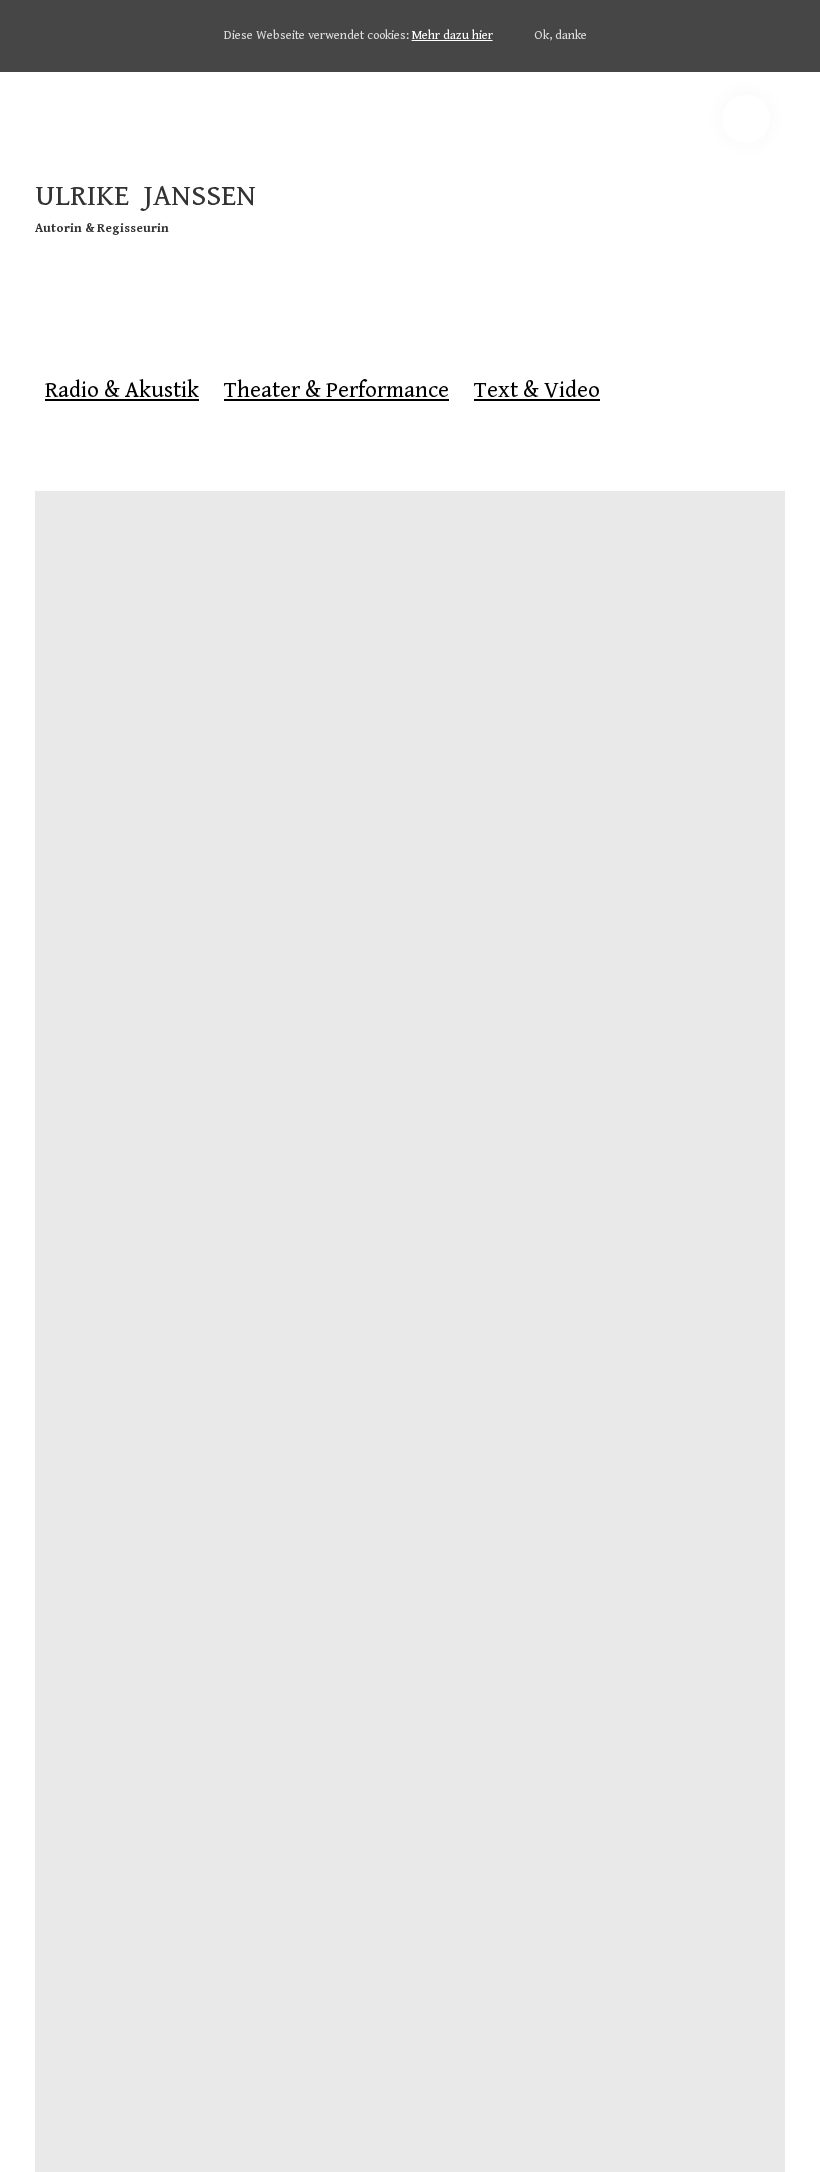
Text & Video (537, 390)
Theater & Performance (336, 390)
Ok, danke (560, 35)
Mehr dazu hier (452, 35)
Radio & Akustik (122, 390)
